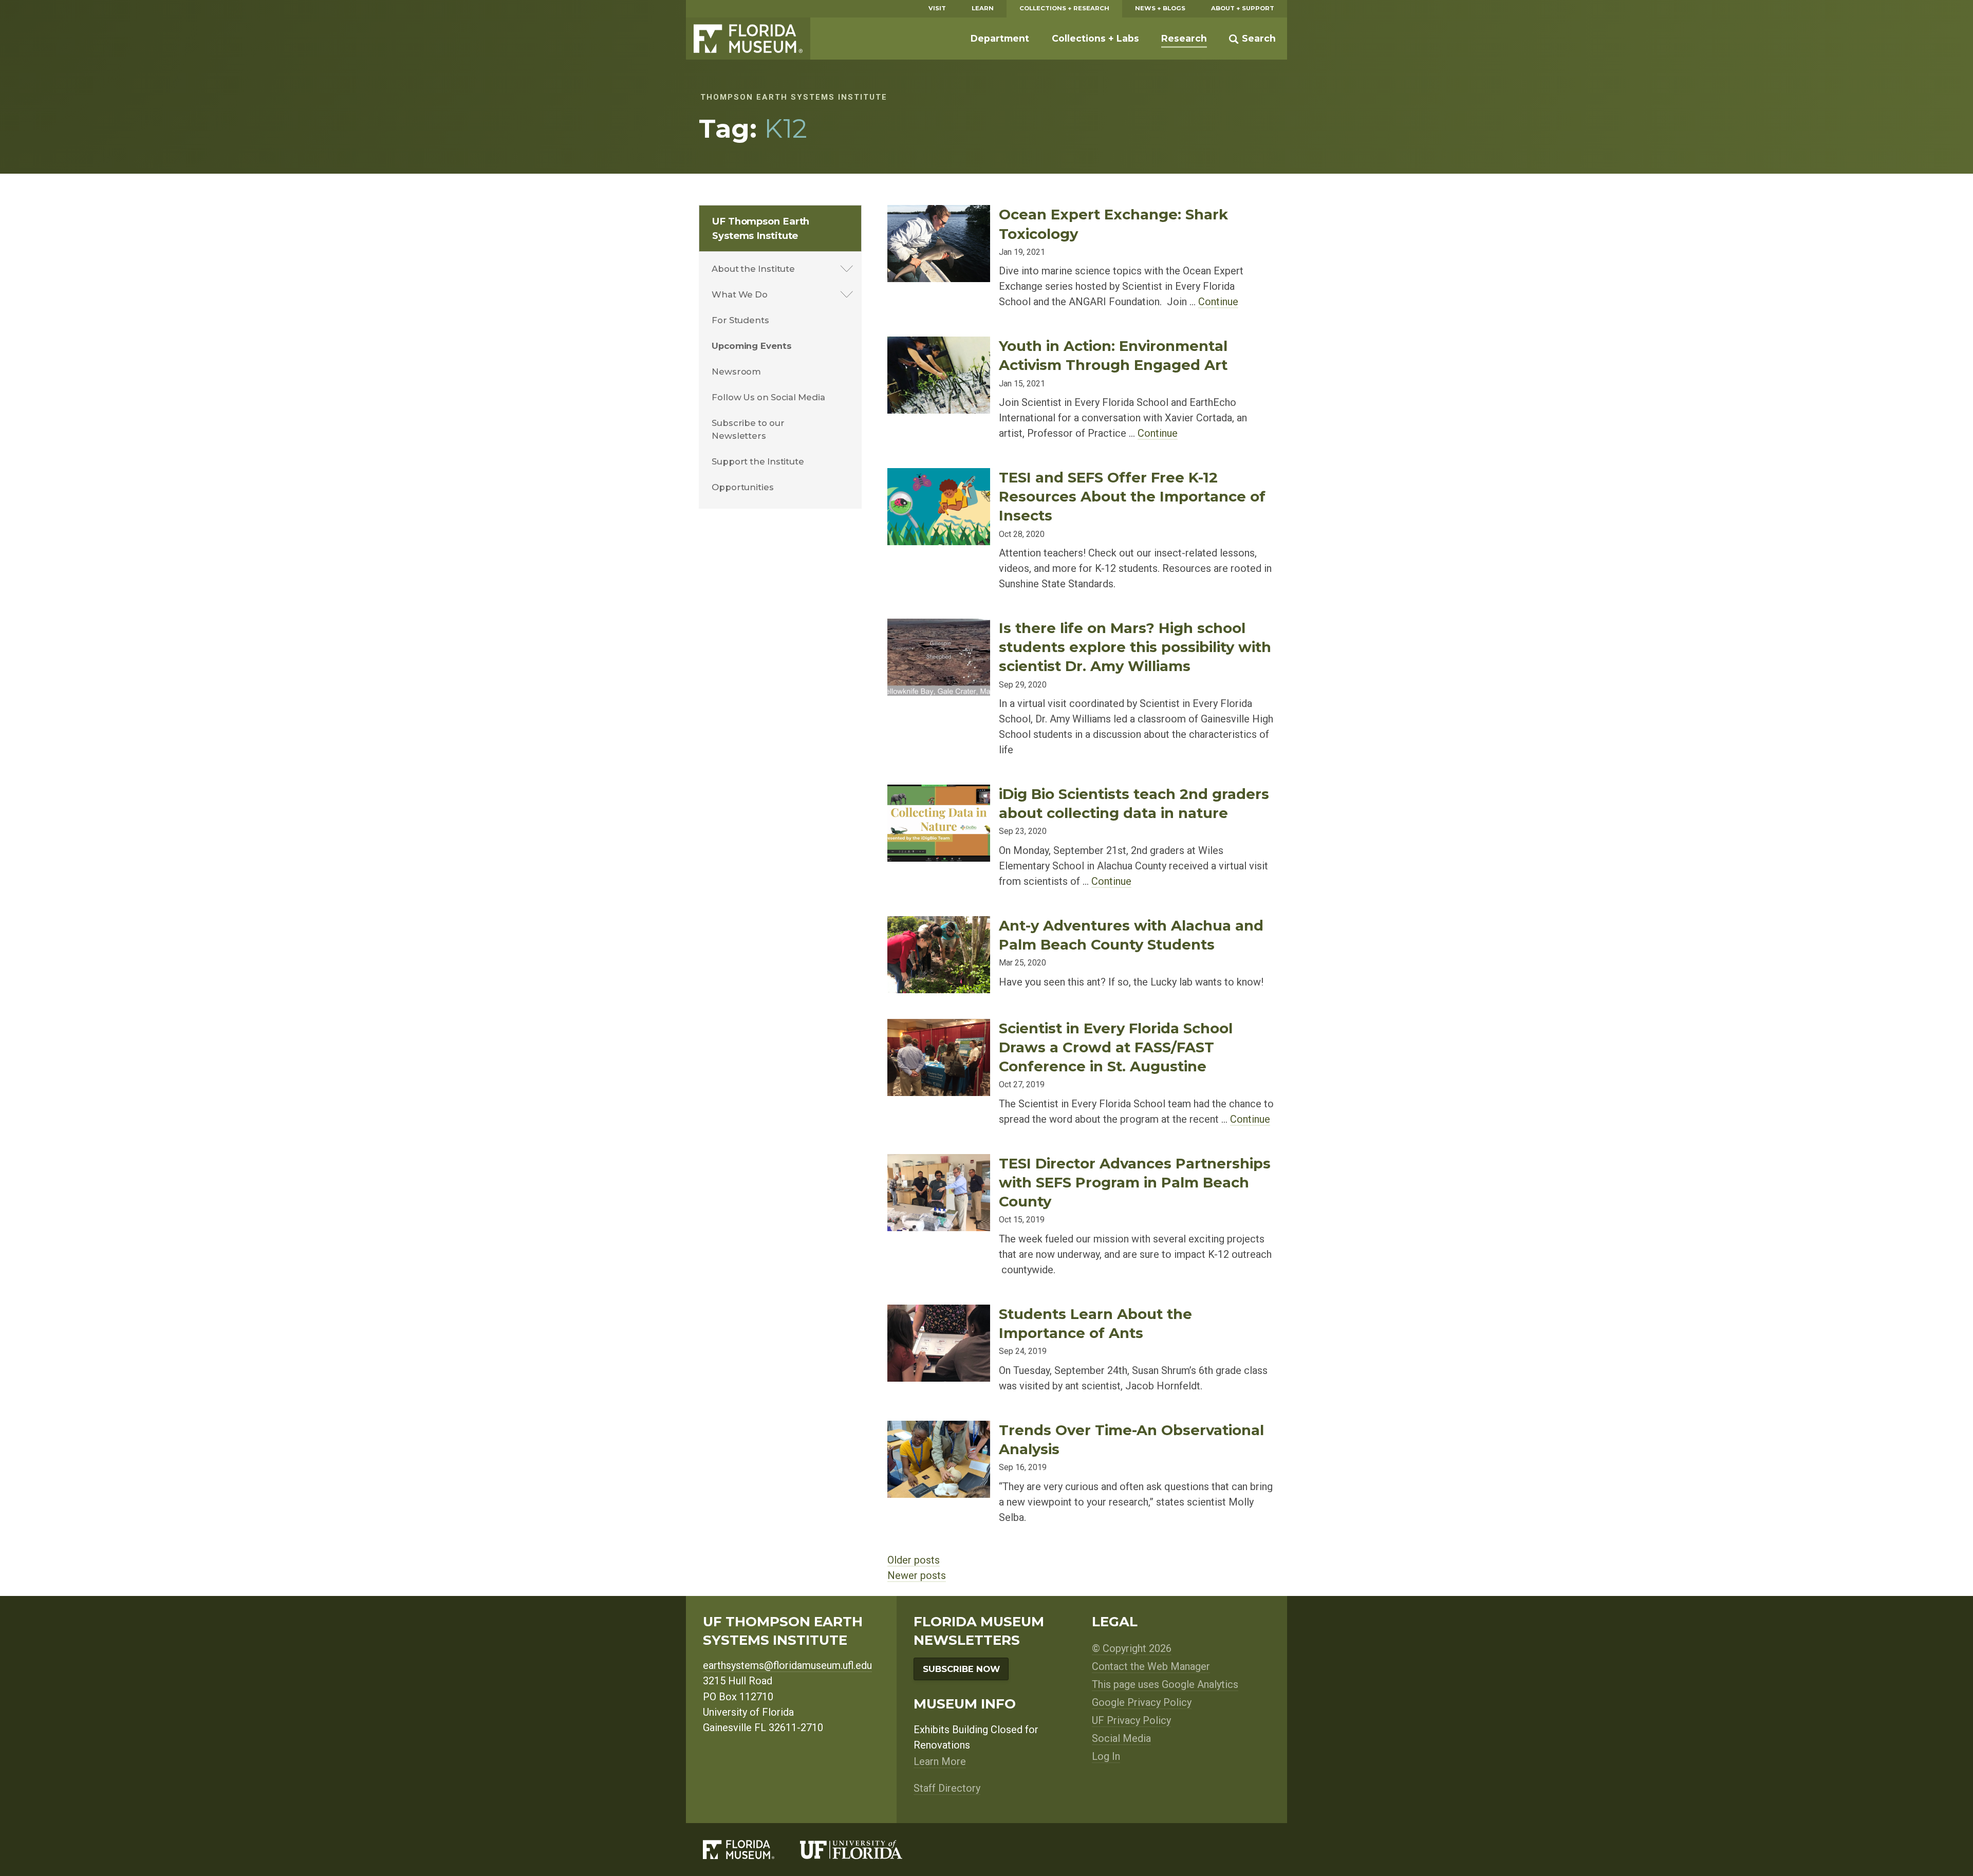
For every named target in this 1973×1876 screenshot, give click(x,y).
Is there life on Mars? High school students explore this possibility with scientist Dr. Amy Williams (1135, 647)
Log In (1106, 1756)
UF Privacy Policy (1131, 1720)
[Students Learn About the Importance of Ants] (939, 1313)
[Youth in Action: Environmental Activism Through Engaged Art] (939, 345)
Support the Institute (758, 461)
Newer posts (917, 1575)
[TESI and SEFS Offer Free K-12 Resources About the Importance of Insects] (939, 476)
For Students (740, 320)
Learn (983, 8)
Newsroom (736, 372)
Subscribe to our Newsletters (748, 429)
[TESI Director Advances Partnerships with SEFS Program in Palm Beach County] (939, 1162)
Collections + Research (1064, 8)
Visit (937, 8)
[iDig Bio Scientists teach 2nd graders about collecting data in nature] (939, 793)
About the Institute (753, 269)
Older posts (914, 1560)
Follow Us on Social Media (768, 397)
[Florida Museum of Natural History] (751, 1850)
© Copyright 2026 (1132, 1648)
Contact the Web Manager (1151, 1666)
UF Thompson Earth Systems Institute (761, 228)
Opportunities (743, 487)
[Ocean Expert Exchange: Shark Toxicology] (939, 213)
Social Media (1121, 1738)
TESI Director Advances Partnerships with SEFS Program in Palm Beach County (1135, 1182)
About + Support (1243, 8)
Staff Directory (947, 1788)
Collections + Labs (1095, 38)
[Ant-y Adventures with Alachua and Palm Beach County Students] (939, 924)
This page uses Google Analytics (1165, 1684)
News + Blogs (1160, 8)
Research (1184, 38)
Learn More (940, 1761)
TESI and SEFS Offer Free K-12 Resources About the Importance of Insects (1132, 496)
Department (1000, 38)
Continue (1218, 302)
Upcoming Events (752, 346)
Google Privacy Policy (1142, 1702)
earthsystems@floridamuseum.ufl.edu (787, 1665)
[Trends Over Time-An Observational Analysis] (939, 1429)
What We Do (740, 294)
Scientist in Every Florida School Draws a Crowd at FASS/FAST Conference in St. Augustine (1116, 1047)
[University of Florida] (864, 1850)
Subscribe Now (961, 1669)
